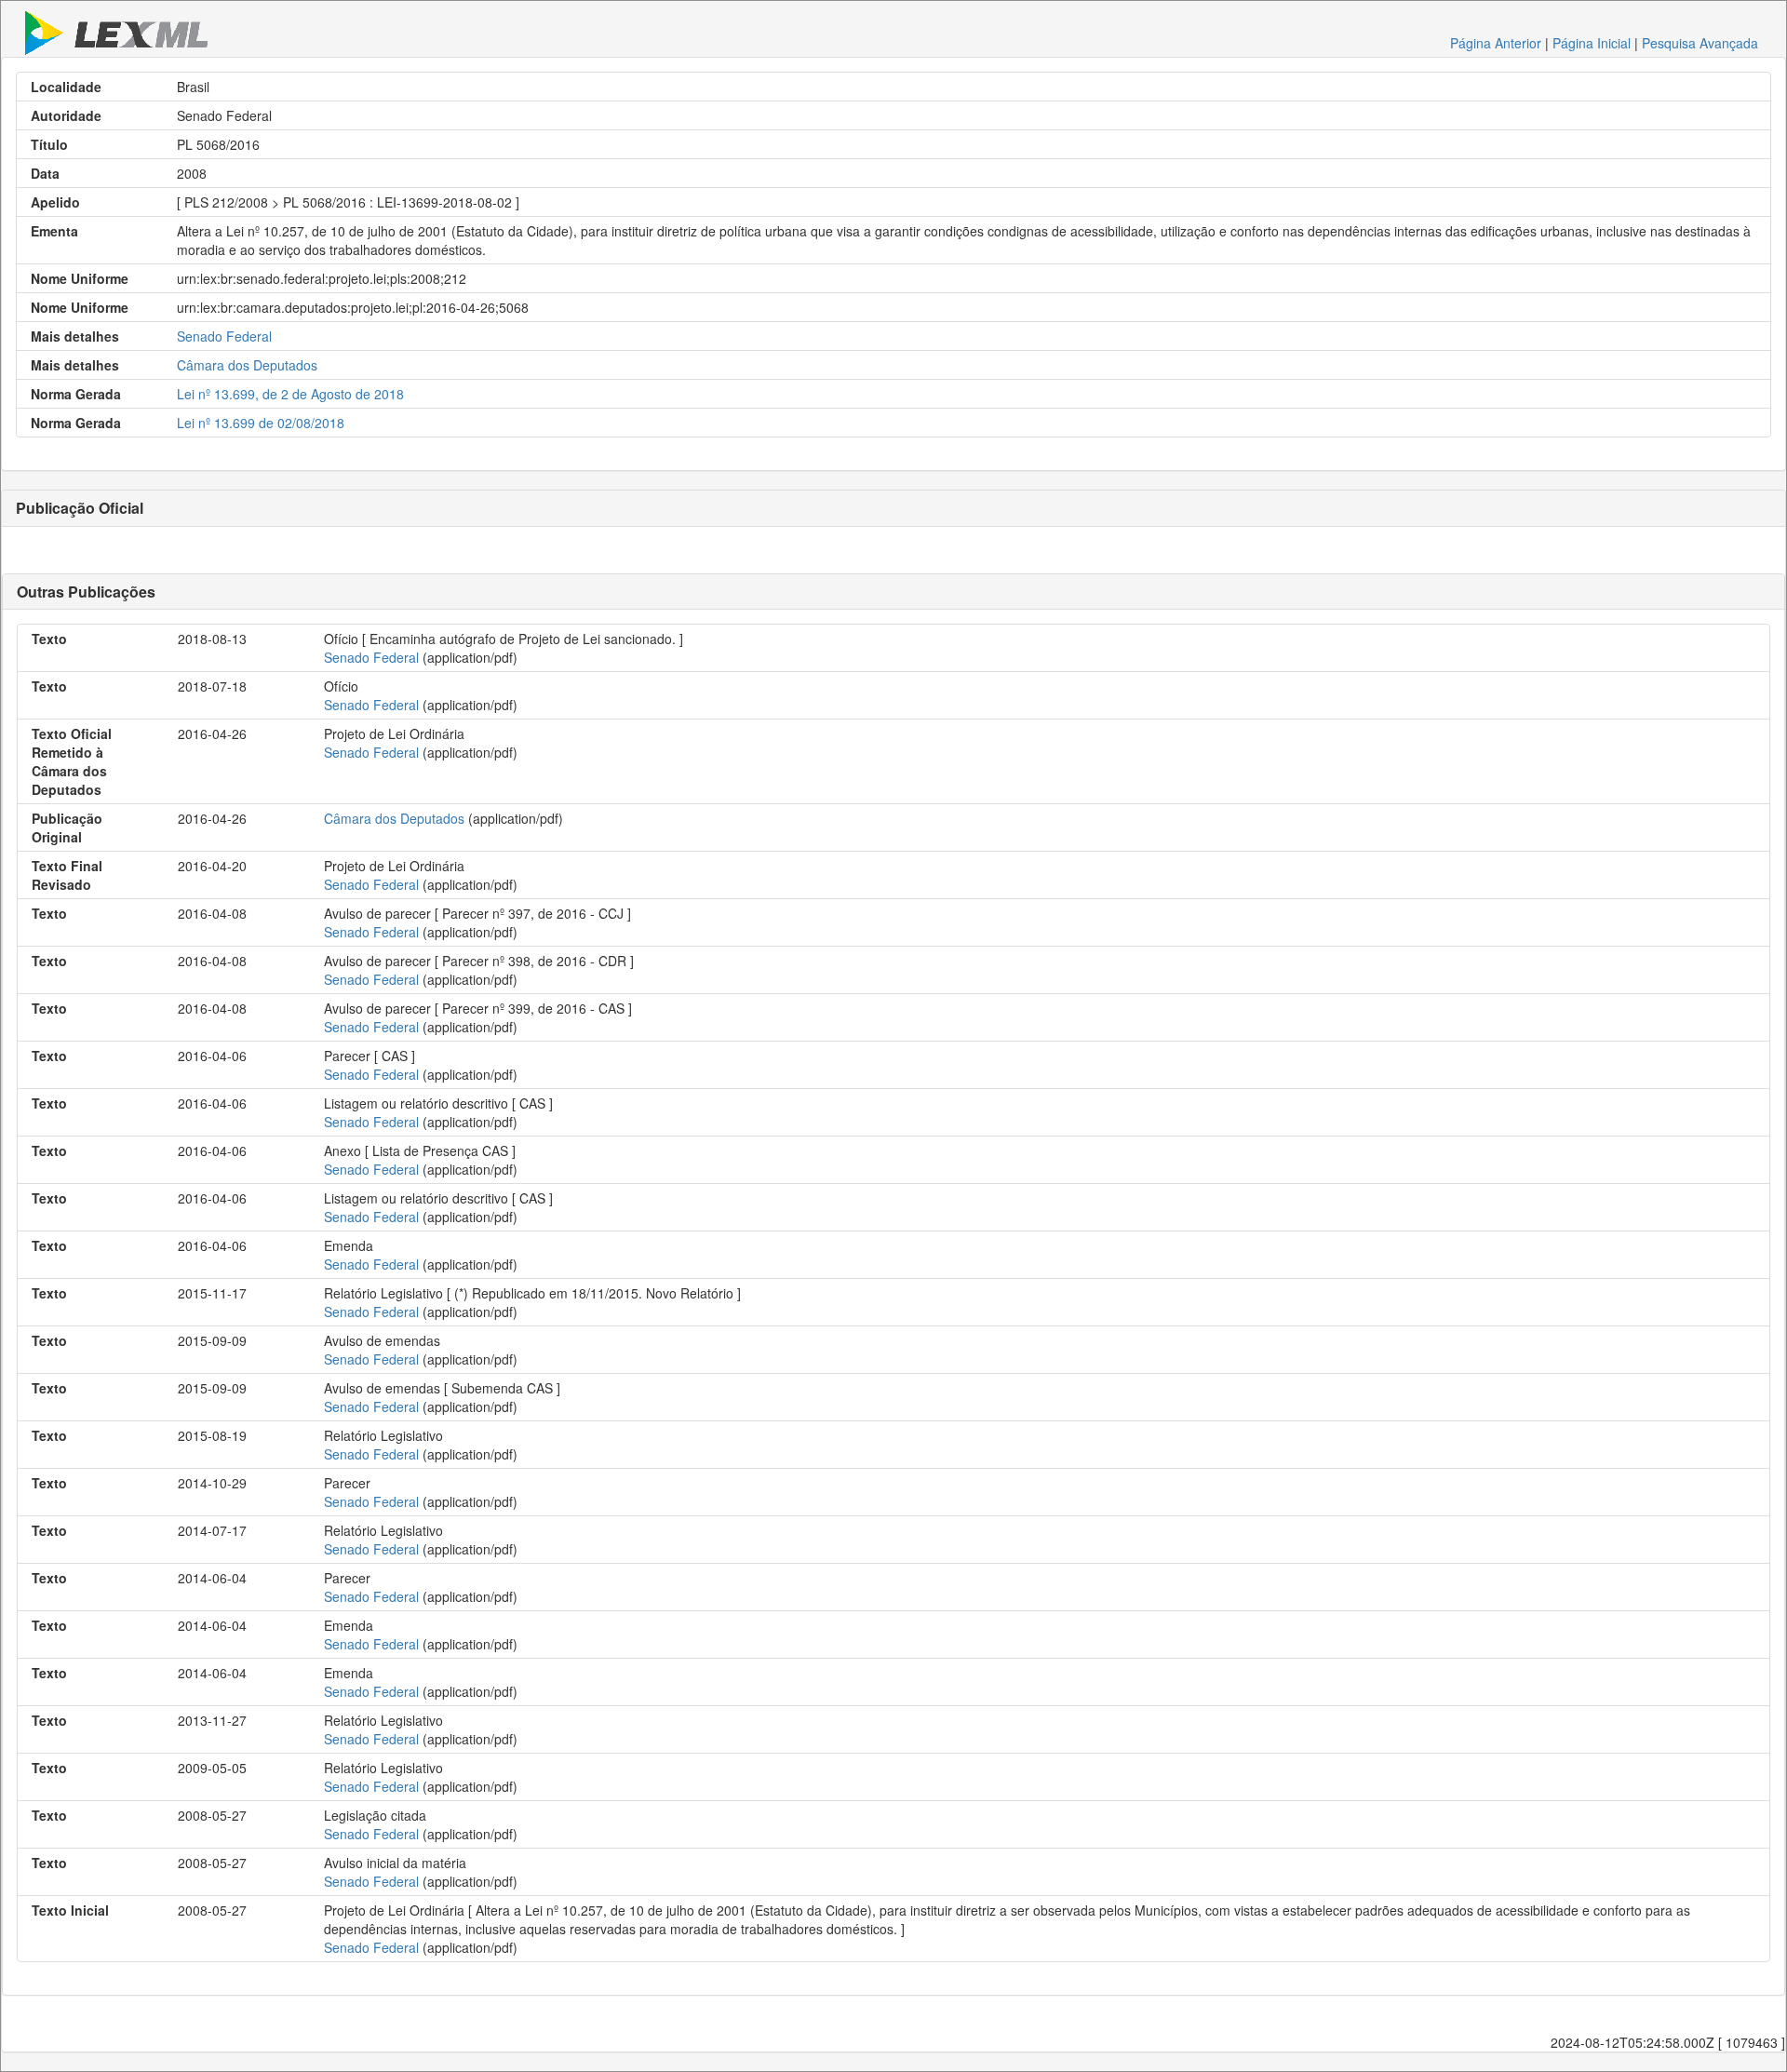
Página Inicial (1592, 43)
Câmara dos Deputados (247, 365)
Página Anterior (1496, 43)
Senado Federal (224, 336)
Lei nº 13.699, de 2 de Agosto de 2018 (290, 394)
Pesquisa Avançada (1700, 43)
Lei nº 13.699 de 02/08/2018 (261, 423)
